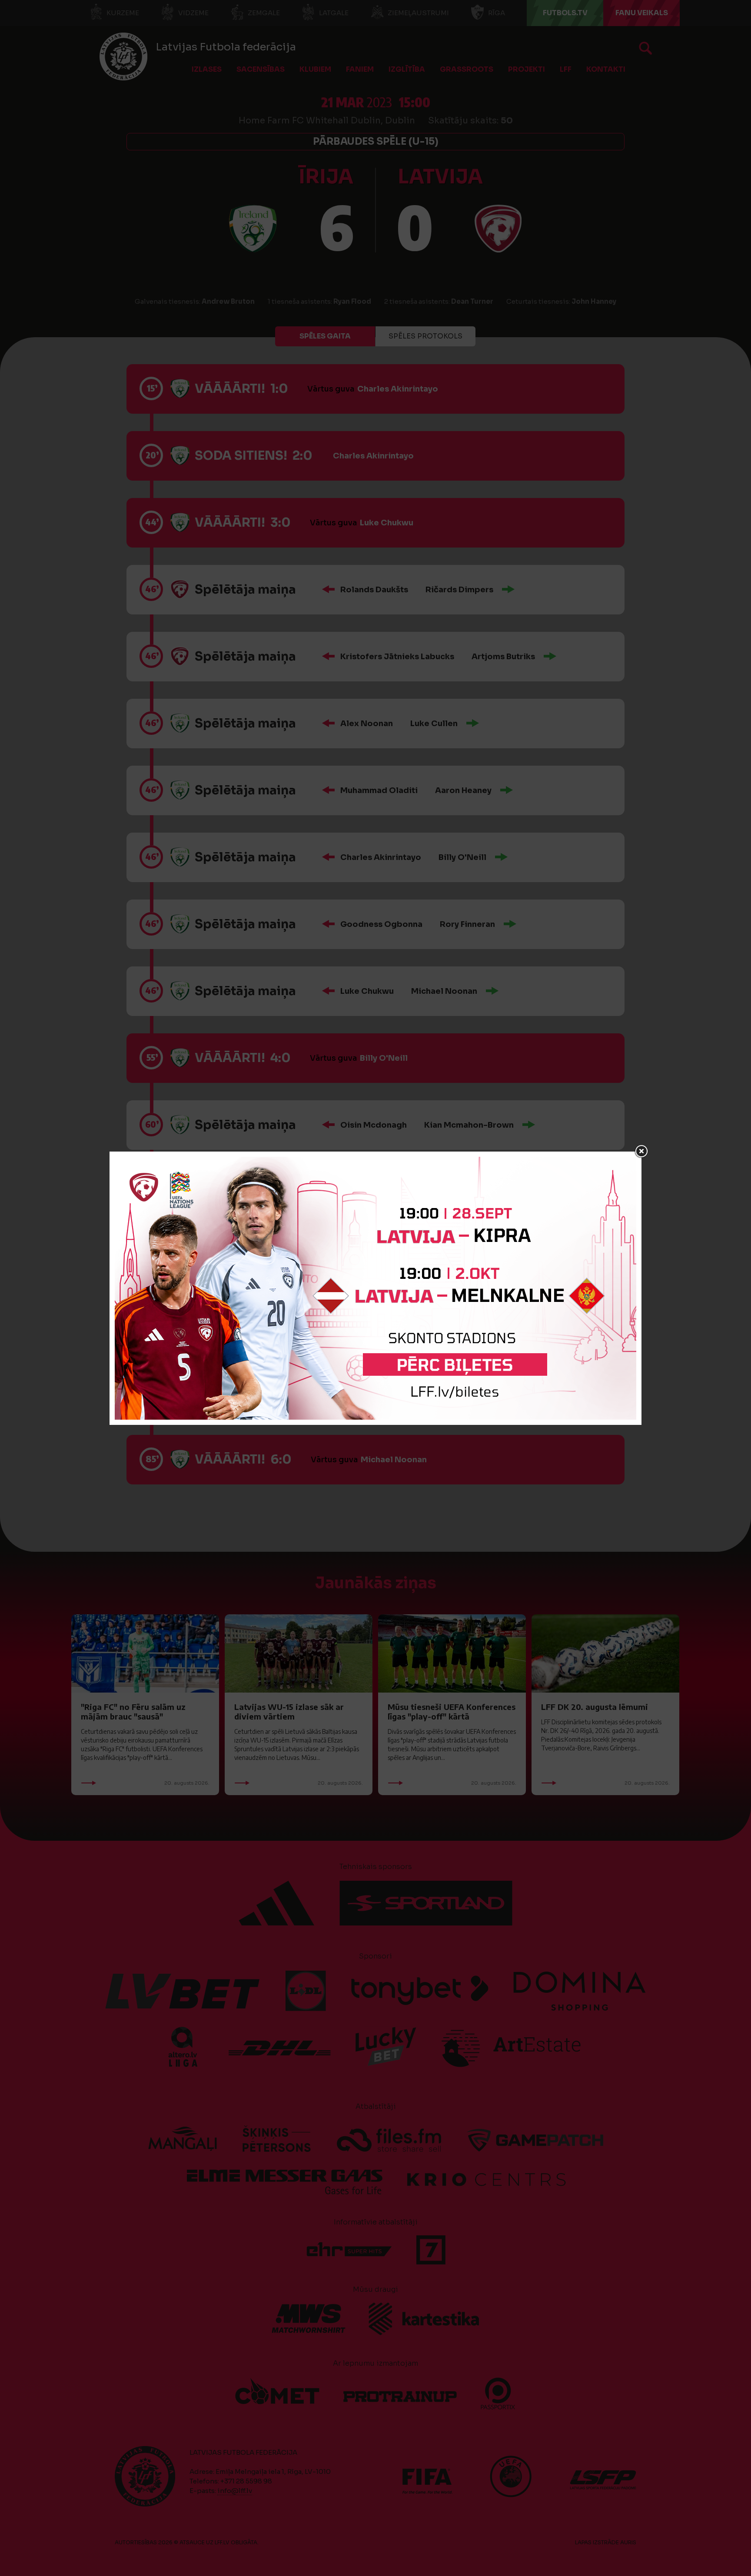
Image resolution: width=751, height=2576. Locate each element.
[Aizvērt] (641, 1152)
